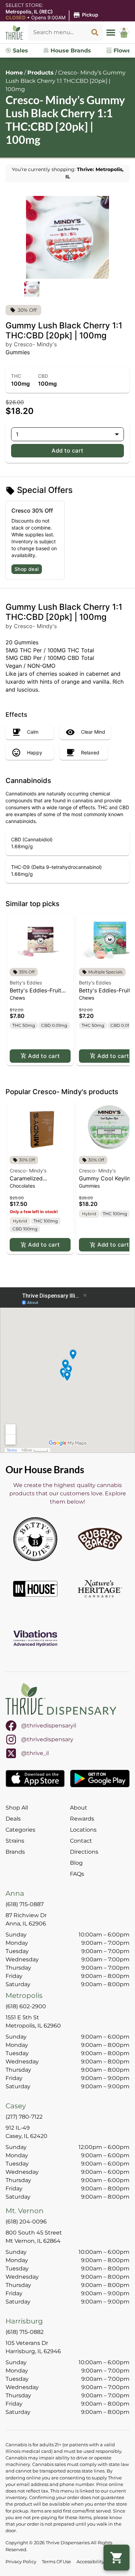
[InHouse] (35, 1589)
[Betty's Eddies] (35, 1539)
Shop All (17, 1808)
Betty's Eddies (26, 983)
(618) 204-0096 (26, 2222)
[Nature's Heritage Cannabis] (100, 1589)
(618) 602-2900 (26, 2006)
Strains (15, 1841)
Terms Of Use (56, 2562)
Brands (15, 1852)
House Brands (70, 51)
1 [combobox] (17, 434)
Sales (20, 51)
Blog (76, 1863)
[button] (53, 15)
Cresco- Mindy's (28, 1171)
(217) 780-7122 (24, 2117)
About (79, 1808)
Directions (84, 1852)
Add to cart (67, 450)
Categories (20, 1830)
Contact (81, 1841)
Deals (13, 1819)
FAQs (77, 1874)
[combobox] (57, 32)
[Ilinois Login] (124, 32)
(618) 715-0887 (25, 1904)
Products (40, 73)
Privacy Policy (21, 2562)
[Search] (95, 32)
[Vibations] (35, 1638)
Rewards (82, 1819)
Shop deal (27, 569)
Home (14, 73)
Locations (83, 1830)
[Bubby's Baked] (100, 1539)
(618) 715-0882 (25, 2332)
